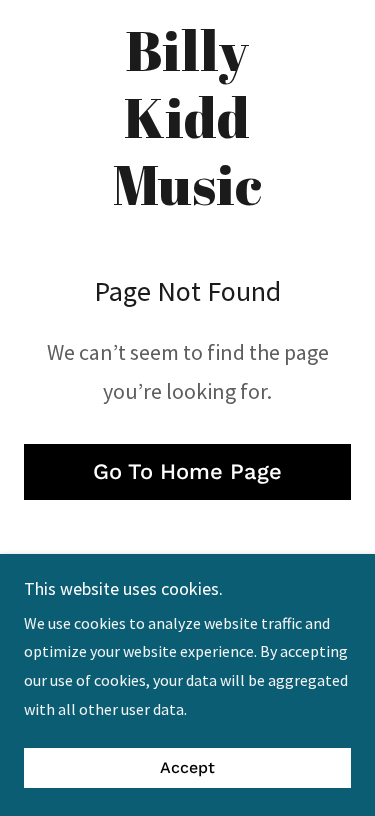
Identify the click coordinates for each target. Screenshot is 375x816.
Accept (187, 768)
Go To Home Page (187, 471)
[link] (187, 117)
